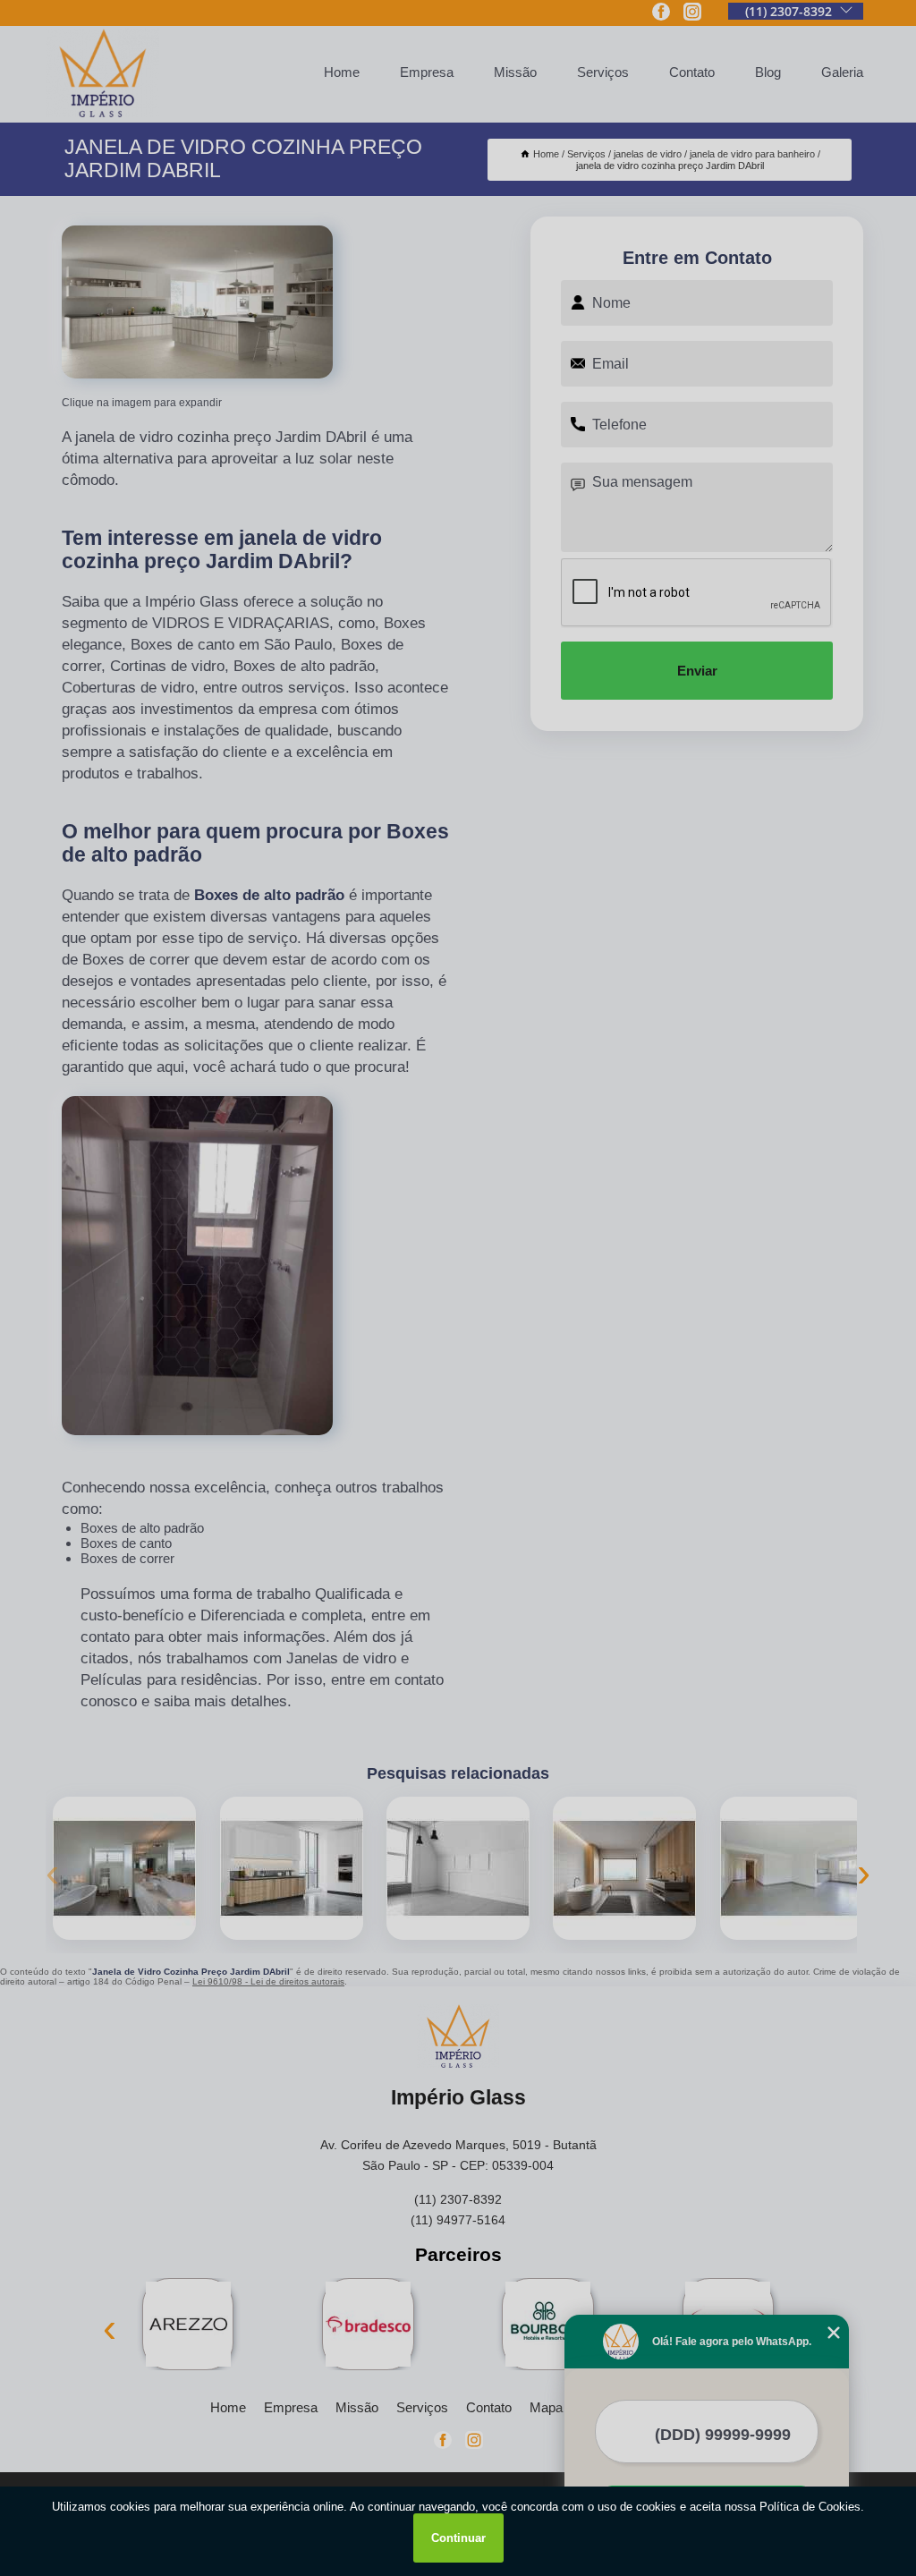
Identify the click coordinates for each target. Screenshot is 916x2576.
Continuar (458, 2538)
